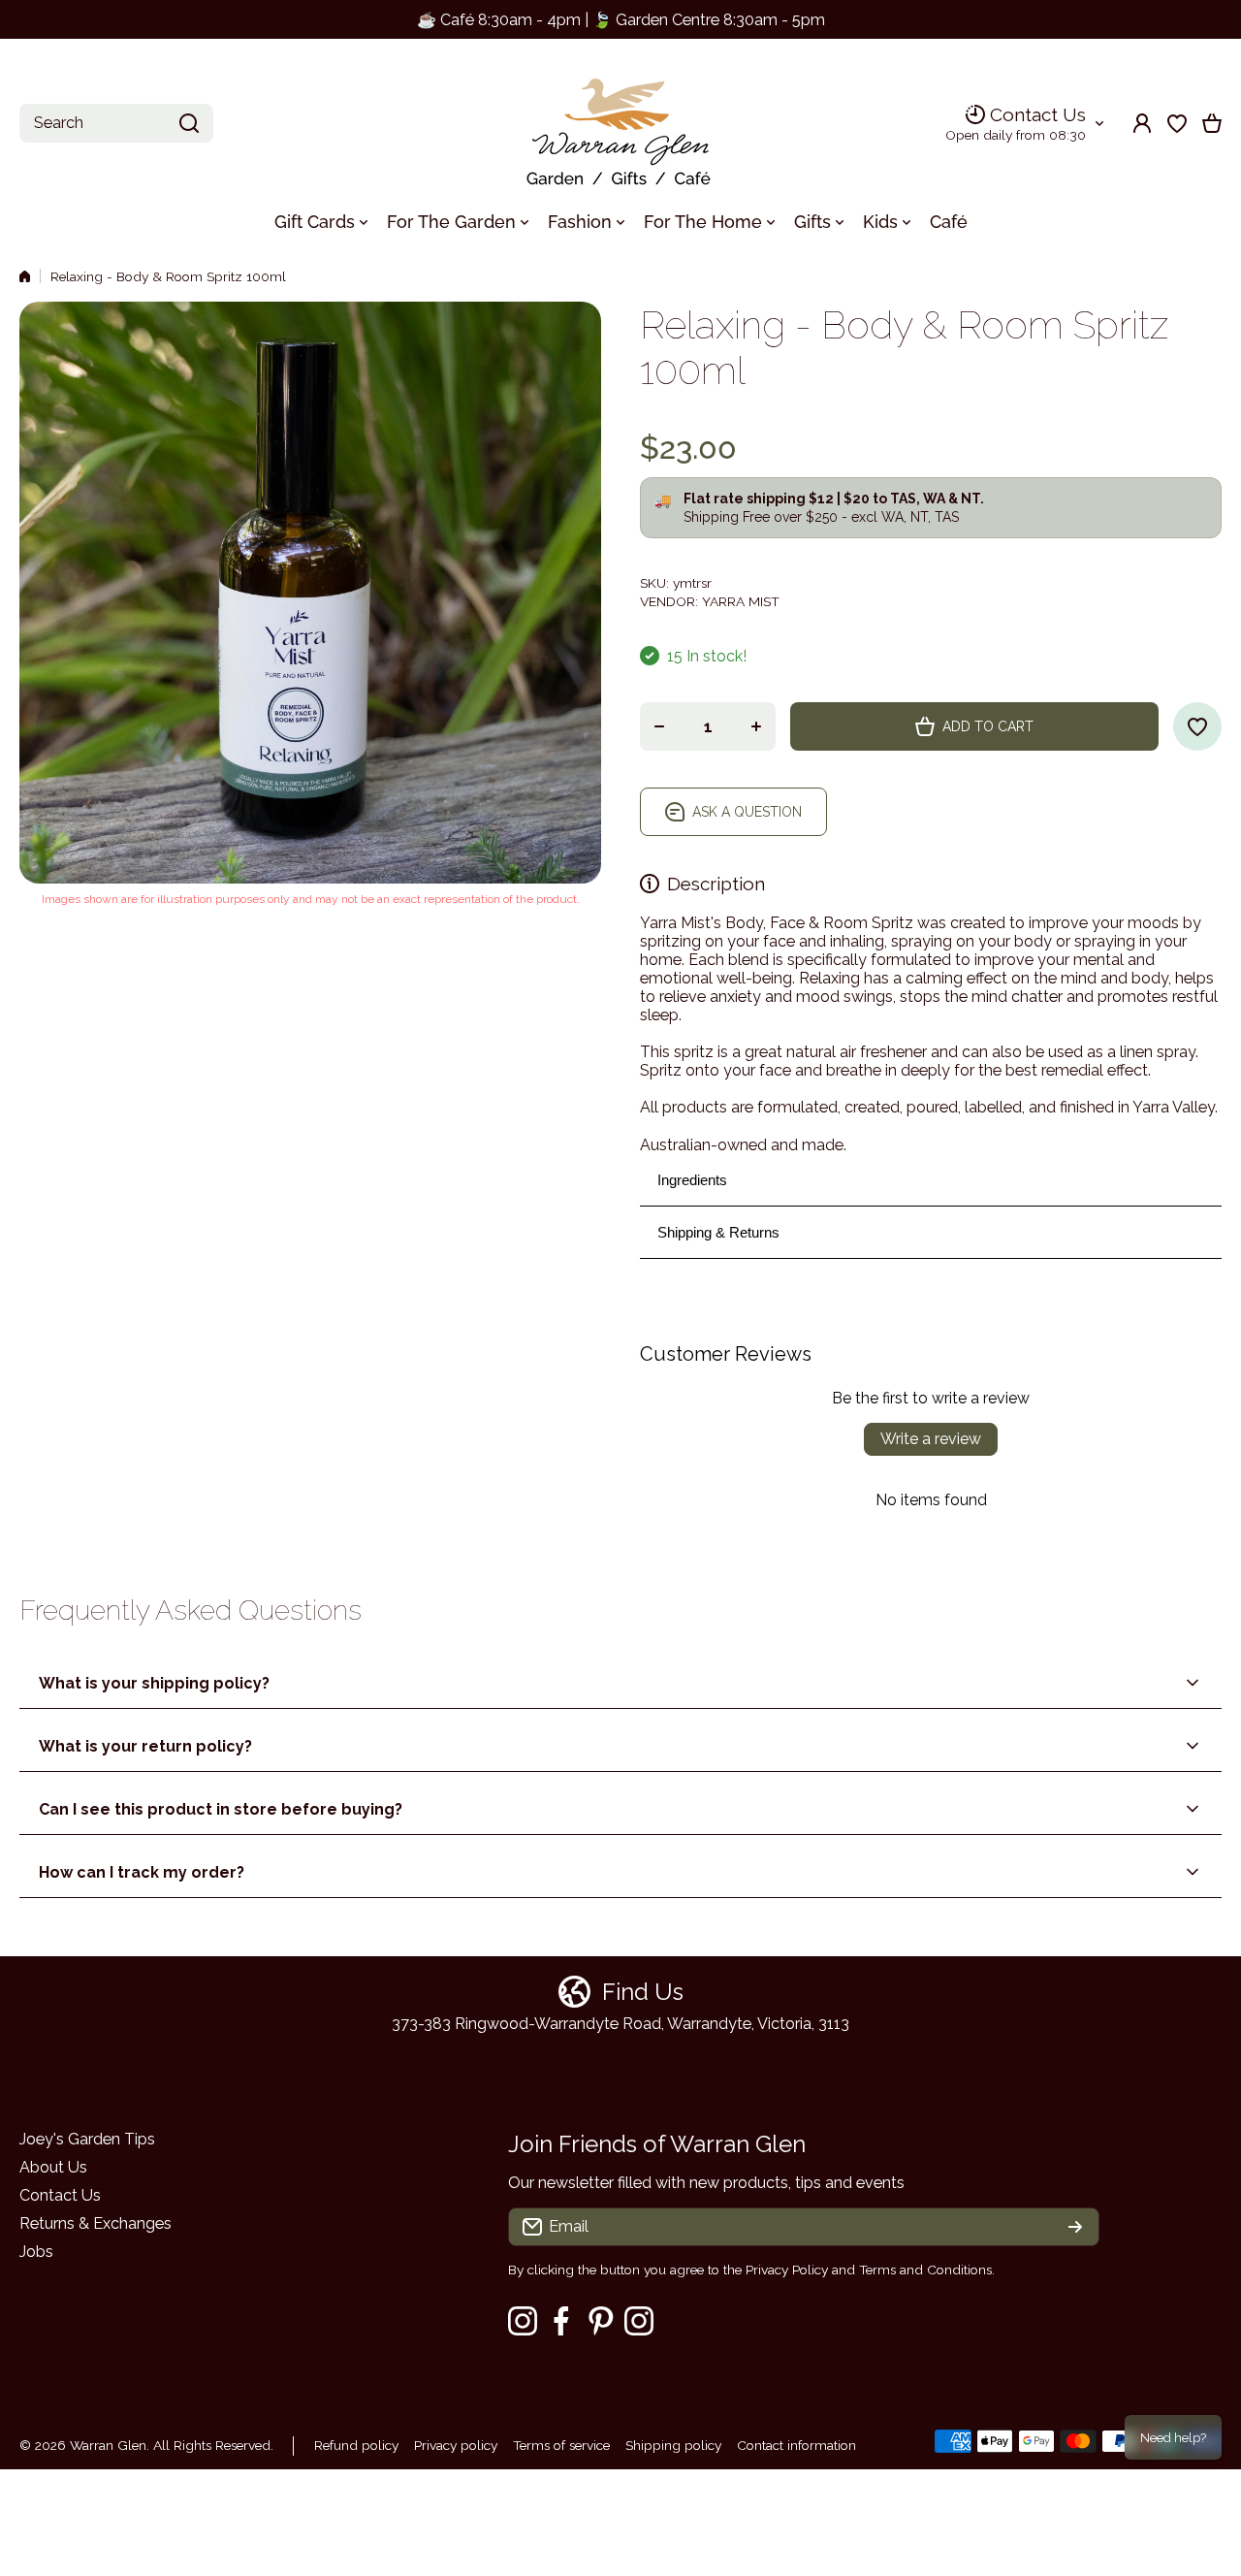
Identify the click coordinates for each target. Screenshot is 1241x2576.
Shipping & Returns (718, 1232)
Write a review (931, 1439)
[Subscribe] (1075, 2227)
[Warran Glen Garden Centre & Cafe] (620, 124)
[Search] (189, 123)
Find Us (643, 1992)
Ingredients (692, 1180)
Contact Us (1038, 114)
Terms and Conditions (925, 2270)
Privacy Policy (787, 2270)
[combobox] (116, 123)
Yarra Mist (741, 601)
